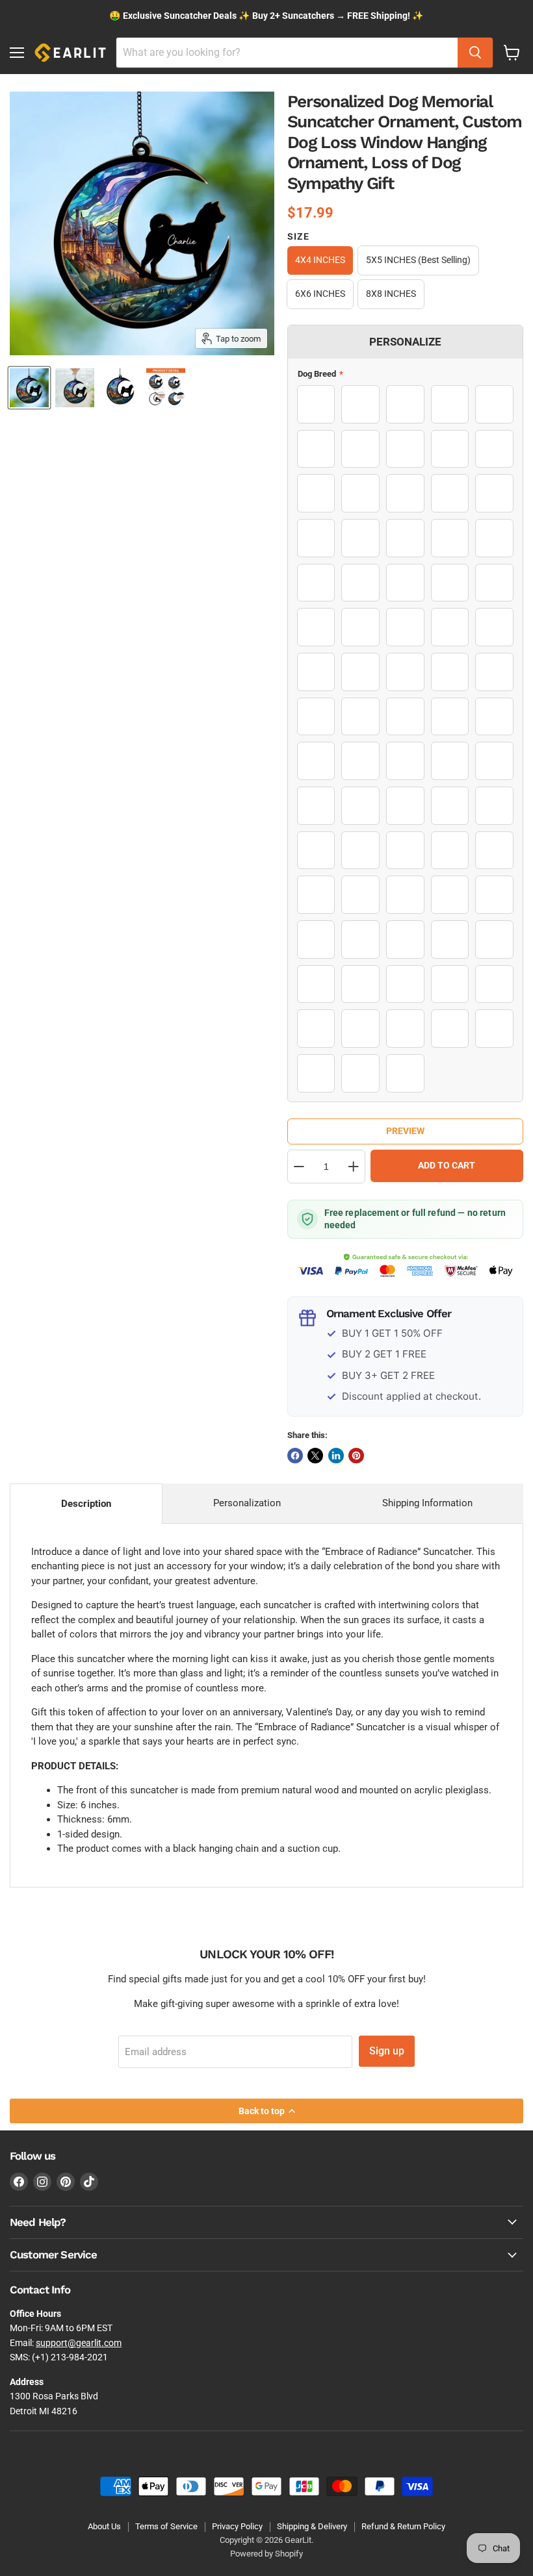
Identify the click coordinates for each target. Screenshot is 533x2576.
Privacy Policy (237, 2526)
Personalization (247, 1503)
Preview (405, 1131)
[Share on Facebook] (295, 1456)
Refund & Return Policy (403, 2526)
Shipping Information (427, 1503)
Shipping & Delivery (312, 2526)
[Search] (475, 53)
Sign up (387, 2051)
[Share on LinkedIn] (336, 1456)
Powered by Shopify (266, 2554)
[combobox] (287, 53)
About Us (104, 2526)
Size (298, 236)
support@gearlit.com (79, 2343)
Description (86, 1504)
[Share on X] (315, 1456)
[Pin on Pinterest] (356, 1456)
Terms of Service (166, 2526)
